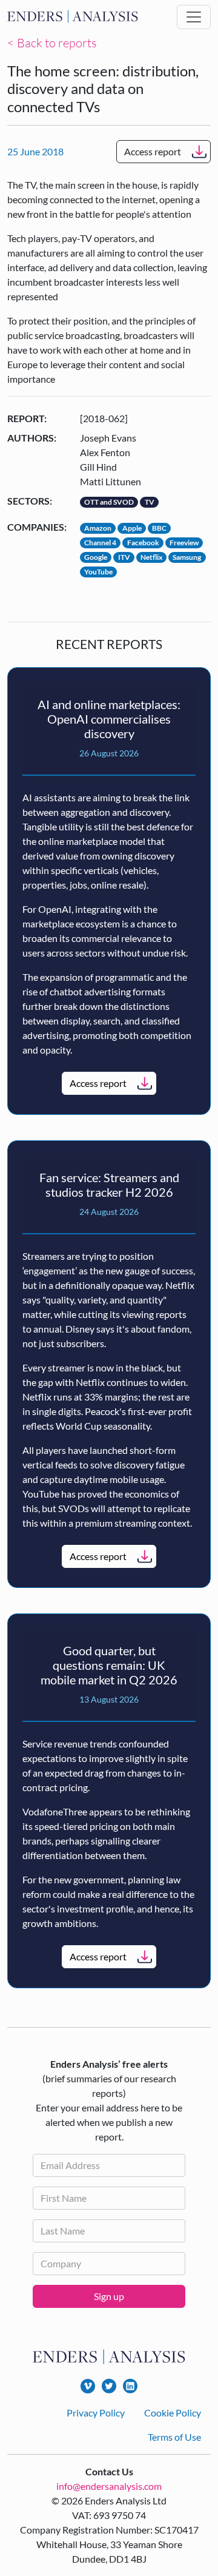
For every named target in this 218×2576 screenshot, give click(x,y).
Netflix (151, 557)
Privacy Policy (96, 2413)
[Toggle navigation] (194, 17)
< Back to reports (52, 43)
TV (150, 502)
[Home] (73, 17)
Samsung (187, 557)
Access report (153, 151)
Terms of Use (174, 2437)
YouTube (98, 572)
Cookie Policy (173, 2413)
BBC (159, 528)
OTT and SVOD (109, 502)
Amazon (98, 528)
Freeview (184, 543)
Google (96, 557)
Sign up (109, 2296)
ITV (124, 557)
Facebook (143, 543)
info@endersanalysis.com (109, 2486)
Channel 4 (100, 543)
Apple (132, 528)
